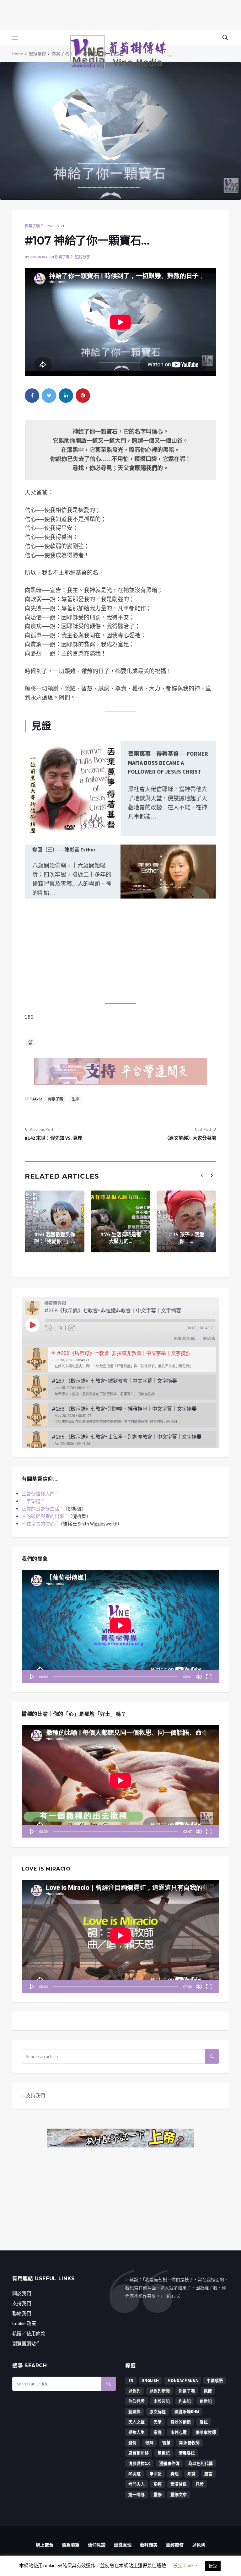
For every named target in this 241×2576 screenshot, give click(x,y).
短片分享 (83, 257)
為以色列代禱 (201, 2463)
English (150, 2381)
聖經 (158, 2484)
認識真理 (123, 2545)
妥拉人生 (137, 2432)
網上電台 (45, 2545)
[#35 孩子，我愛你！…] (186, 1221)
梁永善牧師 (189, 2443)
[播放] (32, 1677)
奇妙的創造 (181, 2422)
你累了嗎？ (62, 54)
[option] (120, 1360)
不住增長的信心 (38, 1524)
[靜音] (199, 1677)
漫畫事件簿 (169, 2463)
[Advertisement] (120, 14)
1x (60, 1328)
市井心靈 (179, 2432)
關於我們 (22, 2293)
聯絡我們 (22, 2313)
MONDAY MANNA (183, 2381)
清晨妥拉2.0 (139, 2463)
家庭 (158, 2432)
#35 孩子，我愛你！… (186, 1238)
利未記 (185, 2401)
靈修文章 (179, 2495)
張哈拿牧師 (206, 2432)
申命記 (155, 2474)
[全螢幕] (209, 1677)
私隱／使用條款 (29, 2333)
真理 (174, 2474)
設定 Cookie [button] (185, 2565)
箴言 (208, 2474)
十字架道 (31, 1501)
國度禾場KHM (187, 2412)
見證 (200, 2484)
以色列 (134, 2391)
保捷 (208, 2391)
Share (209, 1338)
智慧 (166, 2443)
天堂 (158, 2422)
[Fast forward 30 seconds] (72, 1328)
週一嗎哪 (137, 2495)
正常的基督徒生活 (40, 1509)
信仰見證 (137, 2401)
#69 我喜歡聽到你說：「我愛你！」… (55, 1238)
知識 (191, 2474)
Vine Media (38, 257)
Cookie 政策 (24, 2323)
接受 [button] (213, 2566)
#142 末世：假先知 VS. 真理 (54, 1138)
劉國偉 (134, 2412)
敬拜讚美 (149, 2545)
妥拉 (204, 2422)
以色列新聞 (160, 2391)
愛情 (132, 2443)
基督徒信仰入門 (38, 1494)
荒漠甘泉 (179, 2484)
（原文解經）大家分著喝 (190, 1138)
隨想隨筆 (71, 2545)
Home (18, 54)
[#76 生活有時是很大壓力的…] (120, 1221)
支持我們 (35, 2095)
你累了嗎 (56, 1099)
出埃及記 (162, 2401)
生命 (76, 1099)
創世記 (206, 2401)
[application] (120, 1626)
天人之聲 (137, 2422)
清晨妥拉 (187, 2453)
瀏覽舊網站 (24, 2344)
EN (131, 2381)
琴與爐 (134, 2474)
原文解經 (158, 2412)
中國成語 (215, 2381)
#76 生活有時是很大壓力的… (120, 1238)
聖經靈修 (37, 54)
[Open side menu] (15, 38)
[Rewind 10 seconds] (49, 1328)
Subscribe (185, 1338)
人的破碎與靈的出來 (43, 1516)
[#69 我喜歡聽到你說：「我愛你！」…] (55, 1221)
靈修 (158, 2495)
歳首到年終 (139, 2453)
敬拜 (149, 2443)
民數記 (164, 2453)
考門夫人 (137, 2484)
